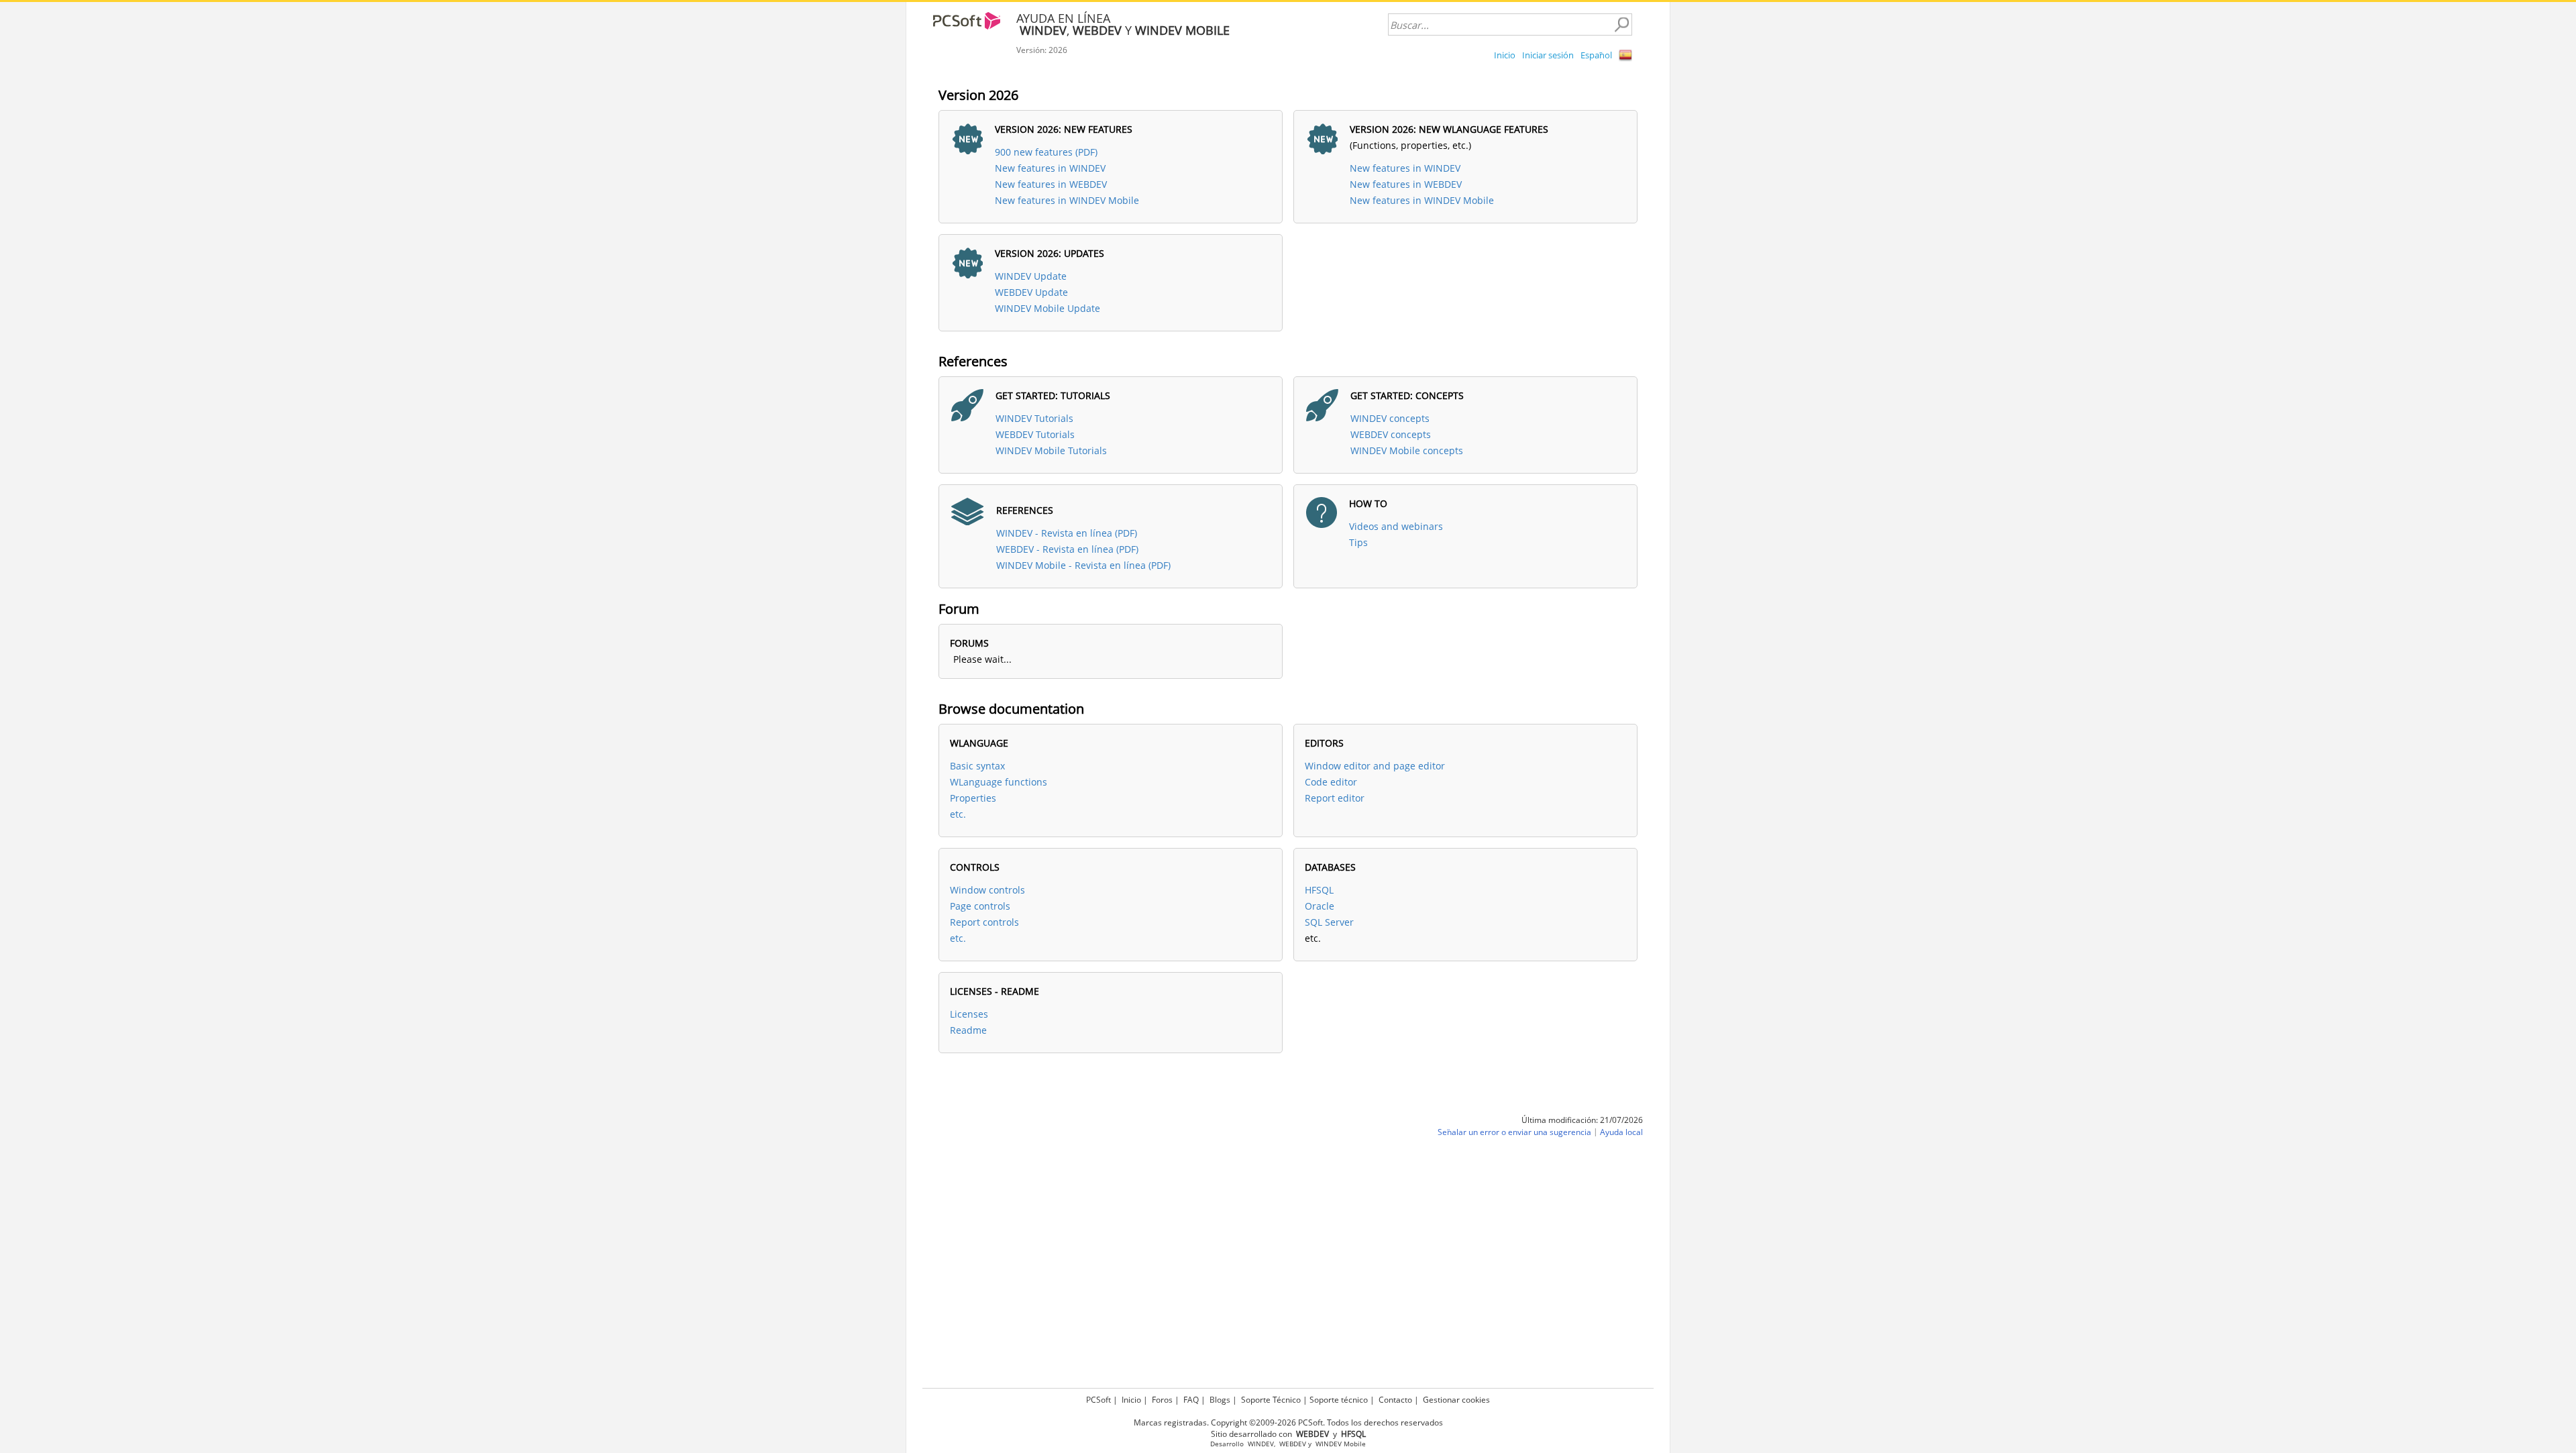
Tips (1358, 542)
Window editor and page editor (1375, 766)
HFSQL (1319, 890)
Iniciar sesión (1548, 55)
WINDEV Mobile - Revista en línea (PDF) (1083, 565)
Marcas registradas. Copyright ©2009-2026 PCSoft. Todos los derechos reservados (1288, 1422)
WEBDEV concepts (1391, 434)
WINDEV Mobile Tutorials (1051, 450)
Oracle (1320, 906)
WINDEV (1261, 1444)
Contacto (1395, 1400)
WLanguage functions (999, 782)
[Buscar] (1621, 25)
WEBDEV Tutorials (1035, 434)
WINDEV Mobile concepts (1407, 450)
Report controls (984, 922)
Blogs (1220, 1400)
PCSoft (1098, 1400)
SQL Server (1329, 922)
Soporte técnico (1339, 1400)
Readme (968, 1030)
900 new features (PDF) (1046, 152)
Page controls (980, 906)
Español (1596, 55)
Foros (1162, 1400)
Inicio (1505, 55)
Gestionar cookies (1456, 1400)
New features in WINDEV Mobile (1067, 200)
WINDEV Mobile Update (1048, 308)
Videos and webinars (1396, 526)
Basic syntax (977, 766)
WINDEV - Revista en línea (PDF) (1067, 533)
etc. (958, 814)
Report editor (1335, 798)
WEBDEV (1293, 1444)
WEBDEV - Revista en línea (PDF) (1067, 549)
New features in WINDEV (1050, 168)
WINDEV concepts (1390, 418)
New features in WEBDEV (1051, 184)
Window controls (987, 890)
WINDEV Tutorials (1034, 418)
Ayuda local (1621, 1132)
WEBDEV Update (1031, 292)
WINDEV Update (1031, 276)
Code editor (1331, 782)
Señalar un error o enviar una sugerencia (1514, 1132)
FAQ (1191, 1400)
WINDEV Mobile (1341, 1444)
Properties (973, 798)
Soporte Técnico (1271, 1400)
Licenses (969, 1014)
